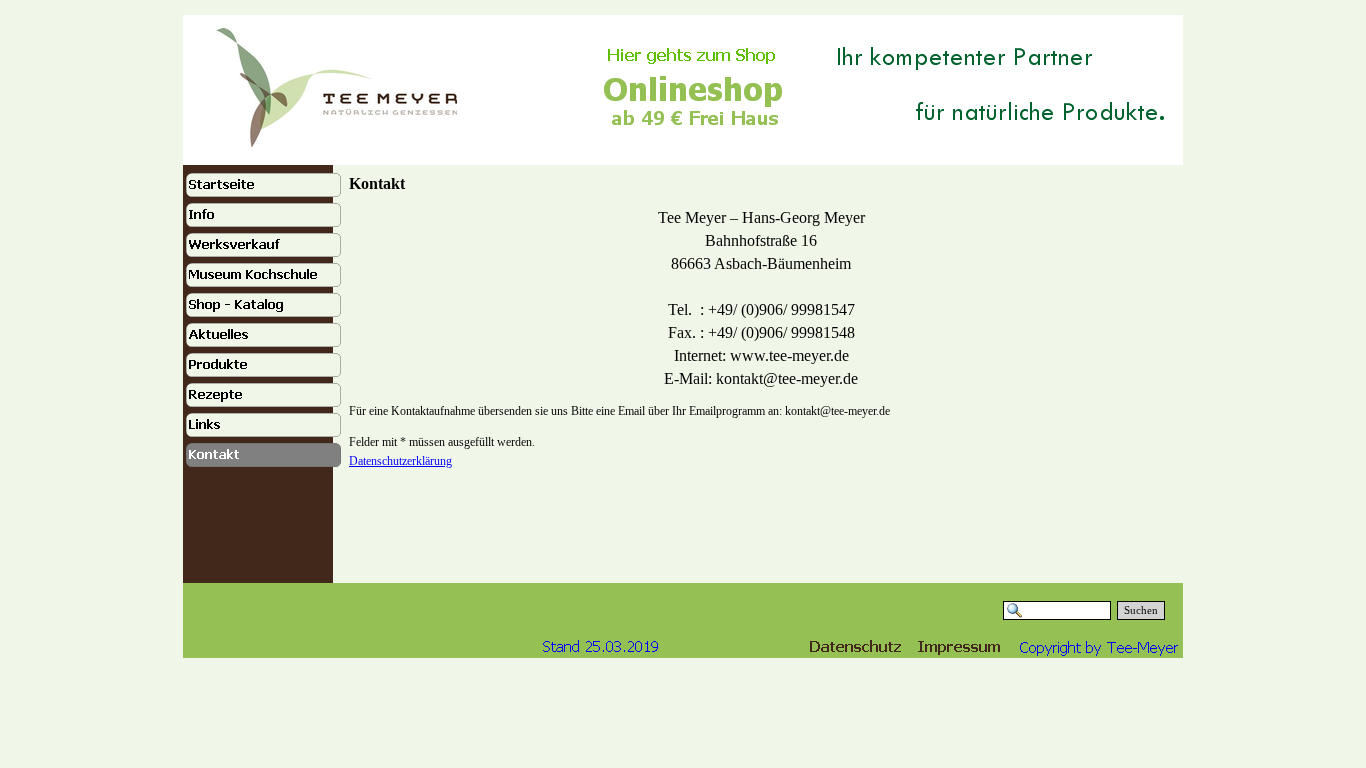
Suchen (1141, 610)
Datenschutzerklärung (400, 461)
